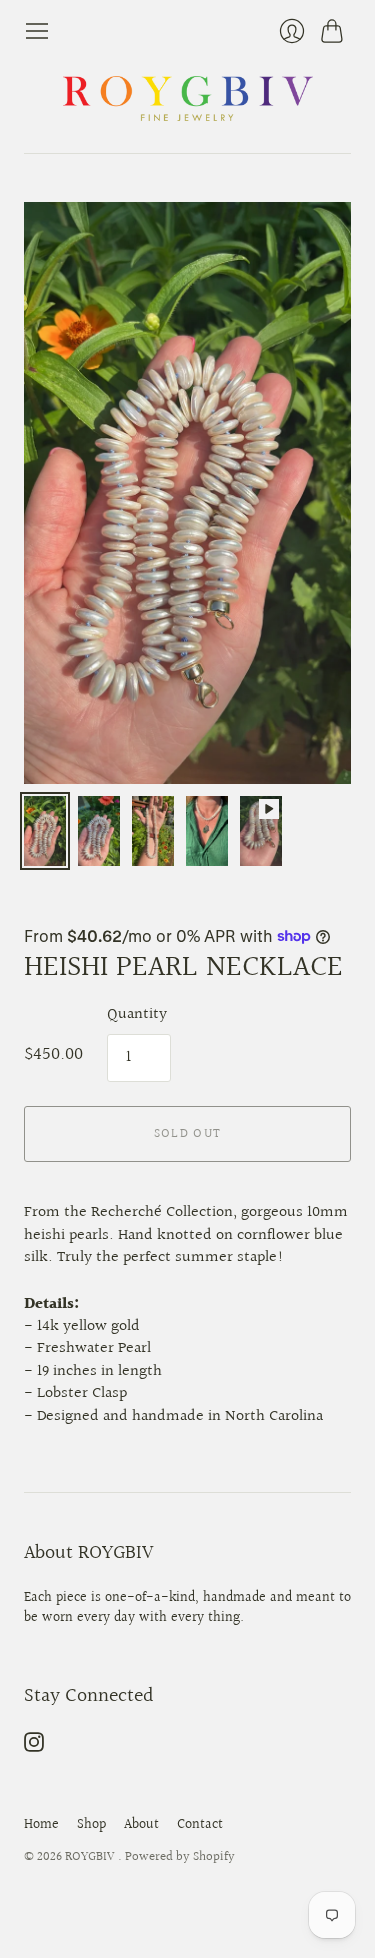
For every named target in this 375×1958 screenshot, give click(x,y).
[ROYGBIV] (188, 98)
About (141, 1825)
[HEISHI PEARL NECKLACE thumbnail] (45, 831)
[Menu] (37, 31)
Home (41, 1825)
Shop (91, 1825)
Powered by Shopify (180, 1857)
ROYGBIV (91, 1857)
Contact (200, 1825)
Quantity (137, 1015)
